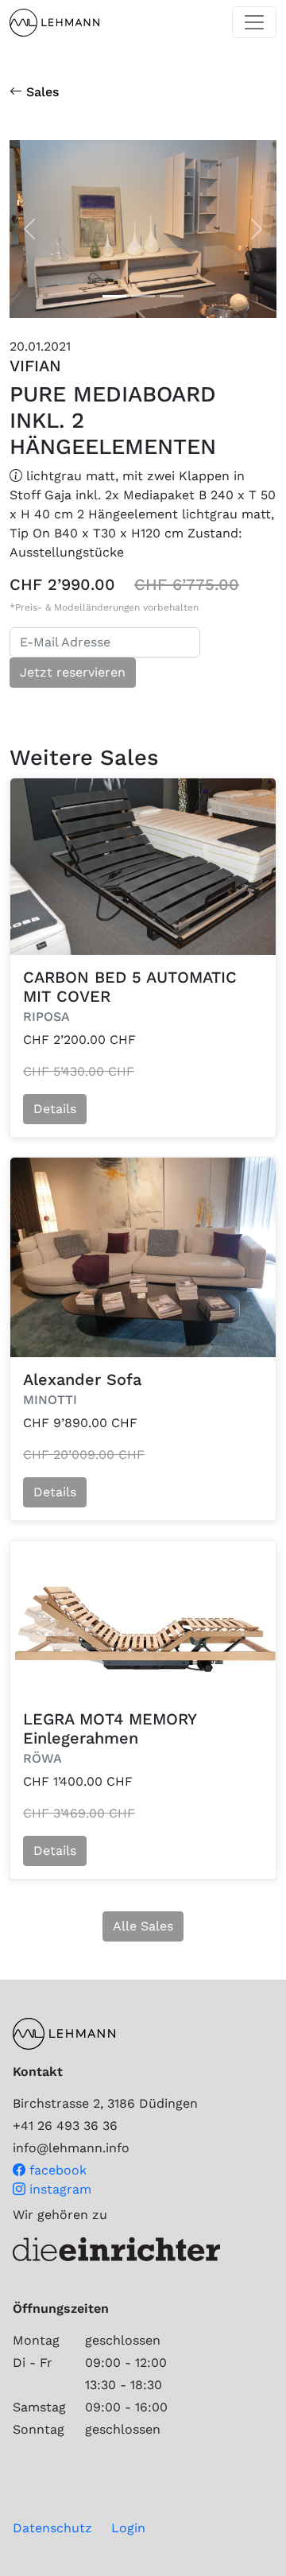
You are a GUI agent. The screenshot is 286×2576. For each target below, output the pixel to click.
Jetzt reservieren (73, 672)
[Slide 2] (172, 296)
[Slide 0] (114, 296)
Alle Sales (143, 1926)
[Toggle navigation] (254, 22)
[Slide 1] (143, 296)
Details (55, 1109)
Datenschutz (52, 2528)
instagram (58, 2189)
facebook (56, 2170)
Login (128, 2528)
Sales (41, 92)
